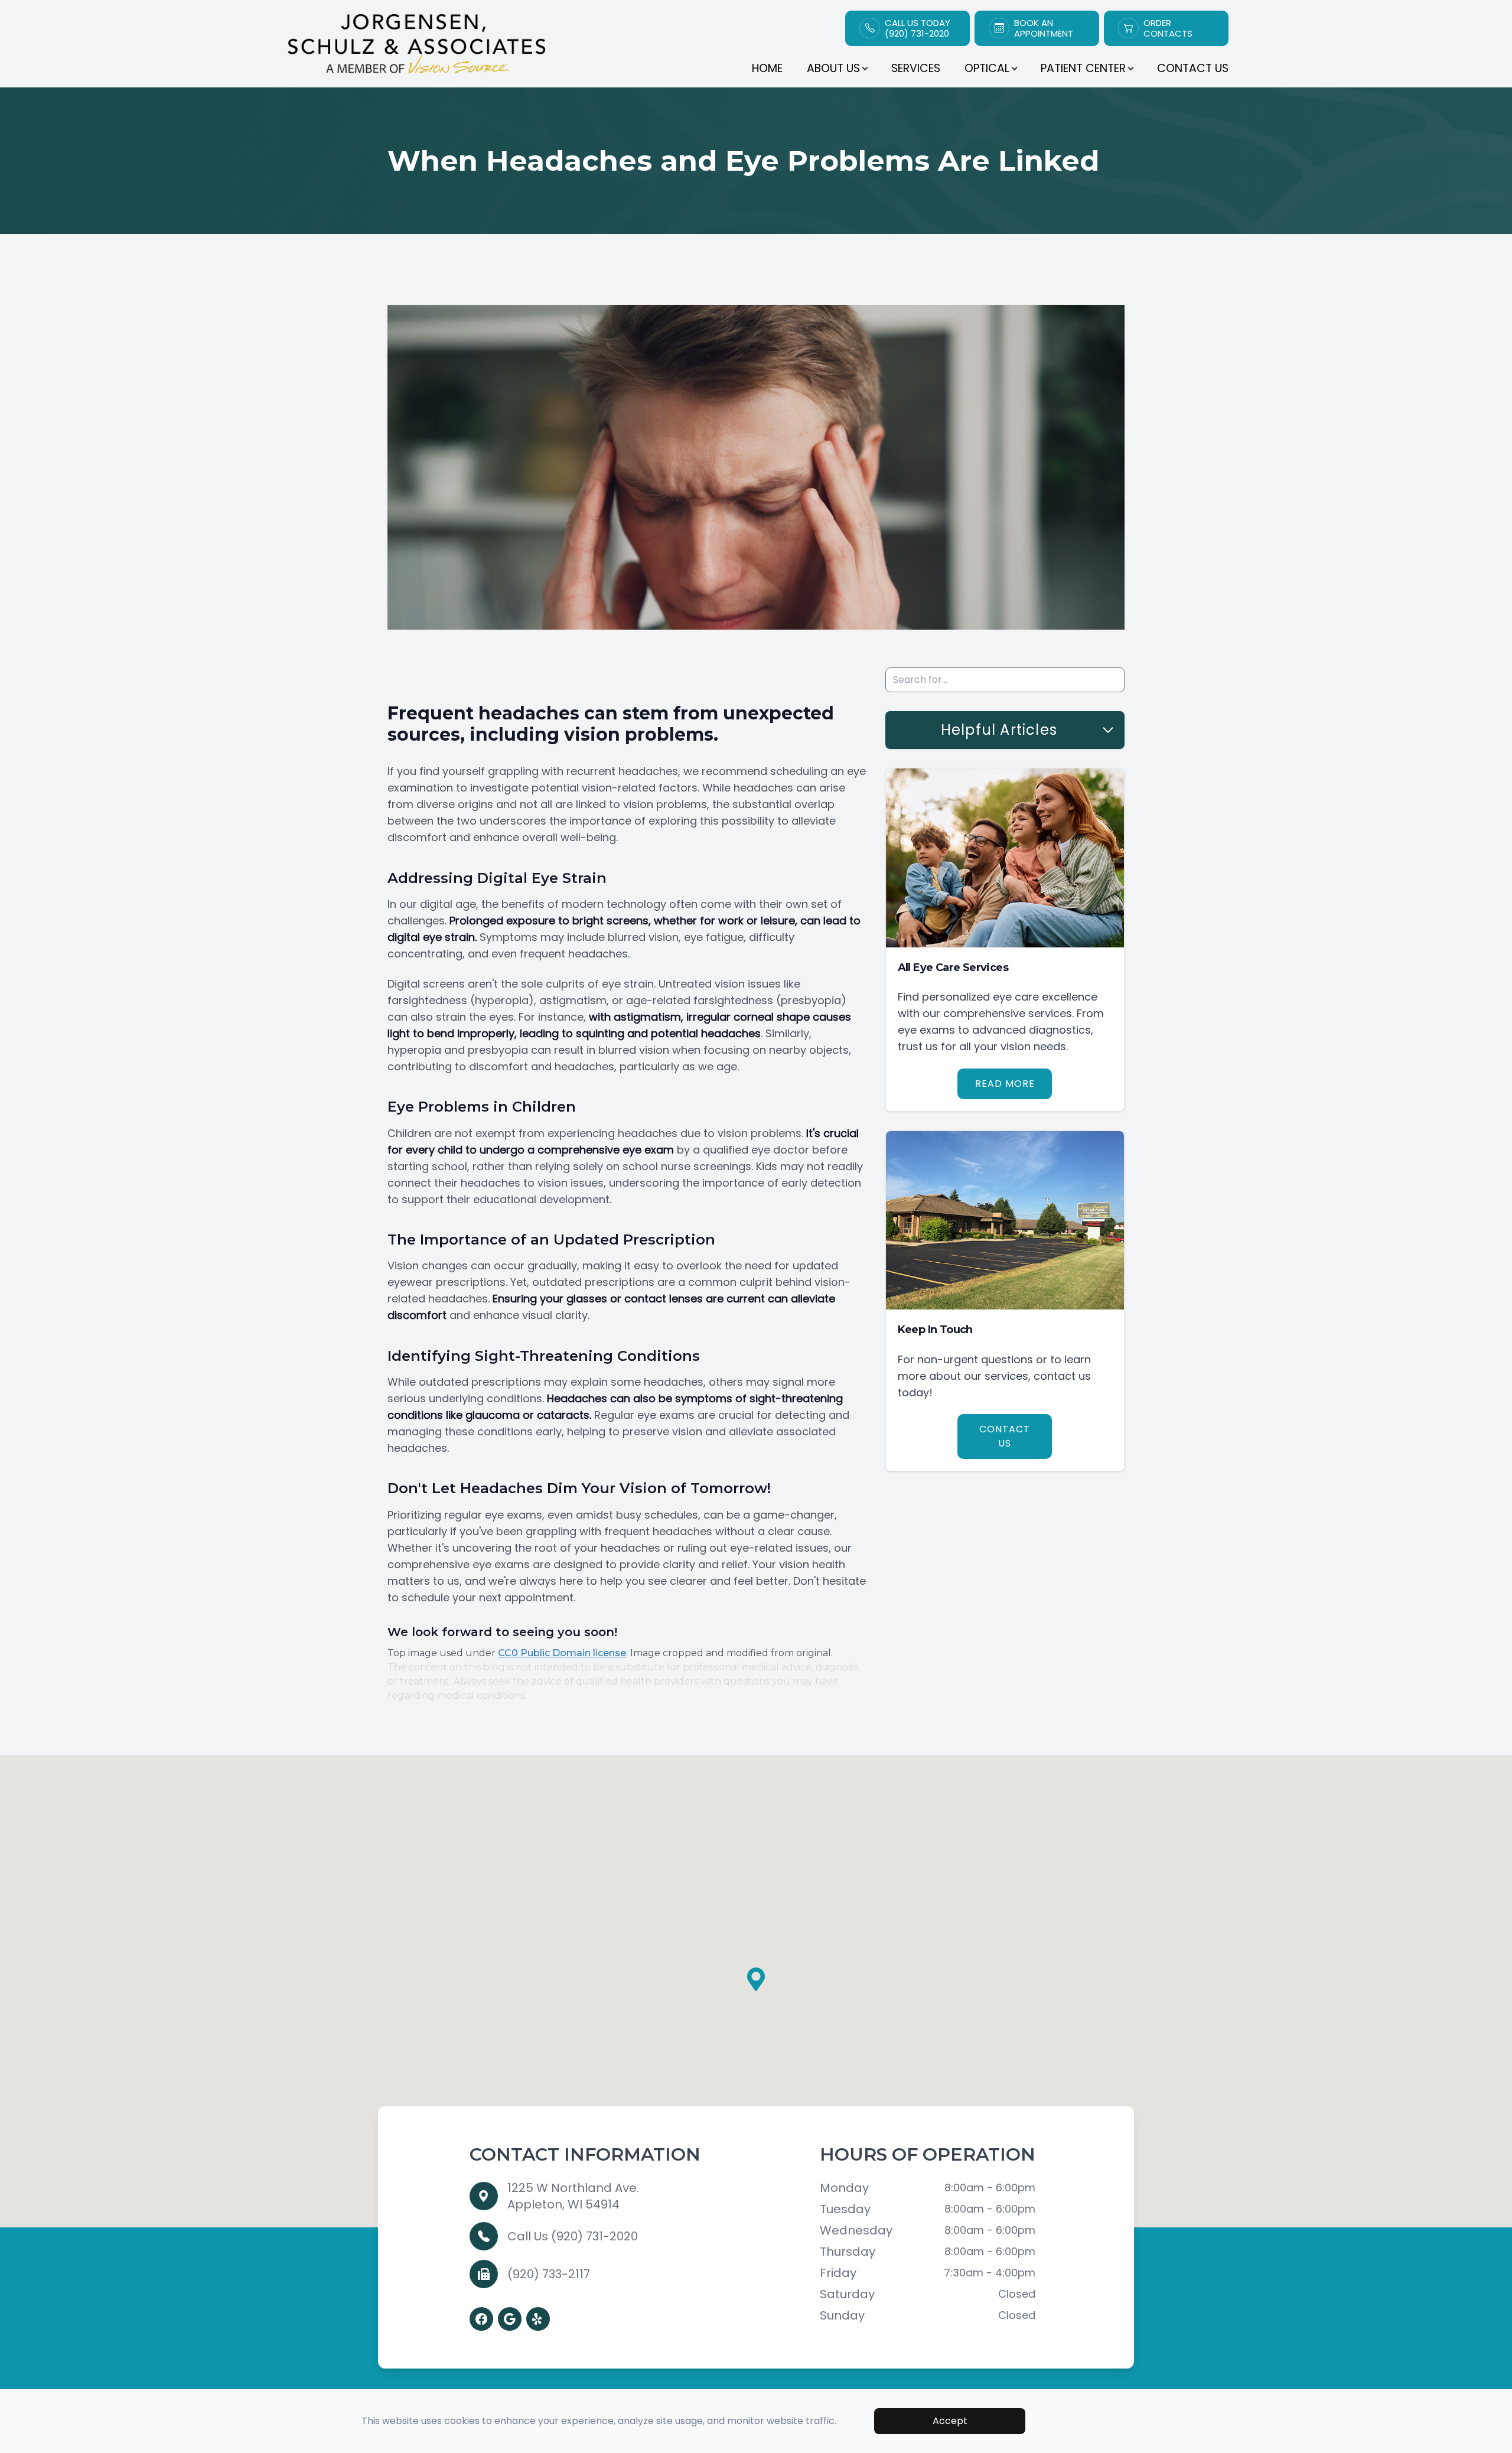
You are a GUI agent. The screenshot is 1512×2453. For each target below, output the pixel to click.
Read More (1005, 1084)
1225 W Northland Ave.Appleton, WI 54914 (573, 2196)
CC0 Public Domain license (562, 1653)
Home (767, 68)
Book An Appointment (1044, 28)
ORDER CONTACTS (1168, 28)
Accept (950, 2421)
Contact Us (1193, 68)
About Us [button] (833, 68)
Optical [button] (987, 68)
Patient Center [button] (1083, 68)
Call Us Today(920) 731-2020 (918, 28)
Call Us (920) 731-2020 (573, 2236)
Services (916, 68)
